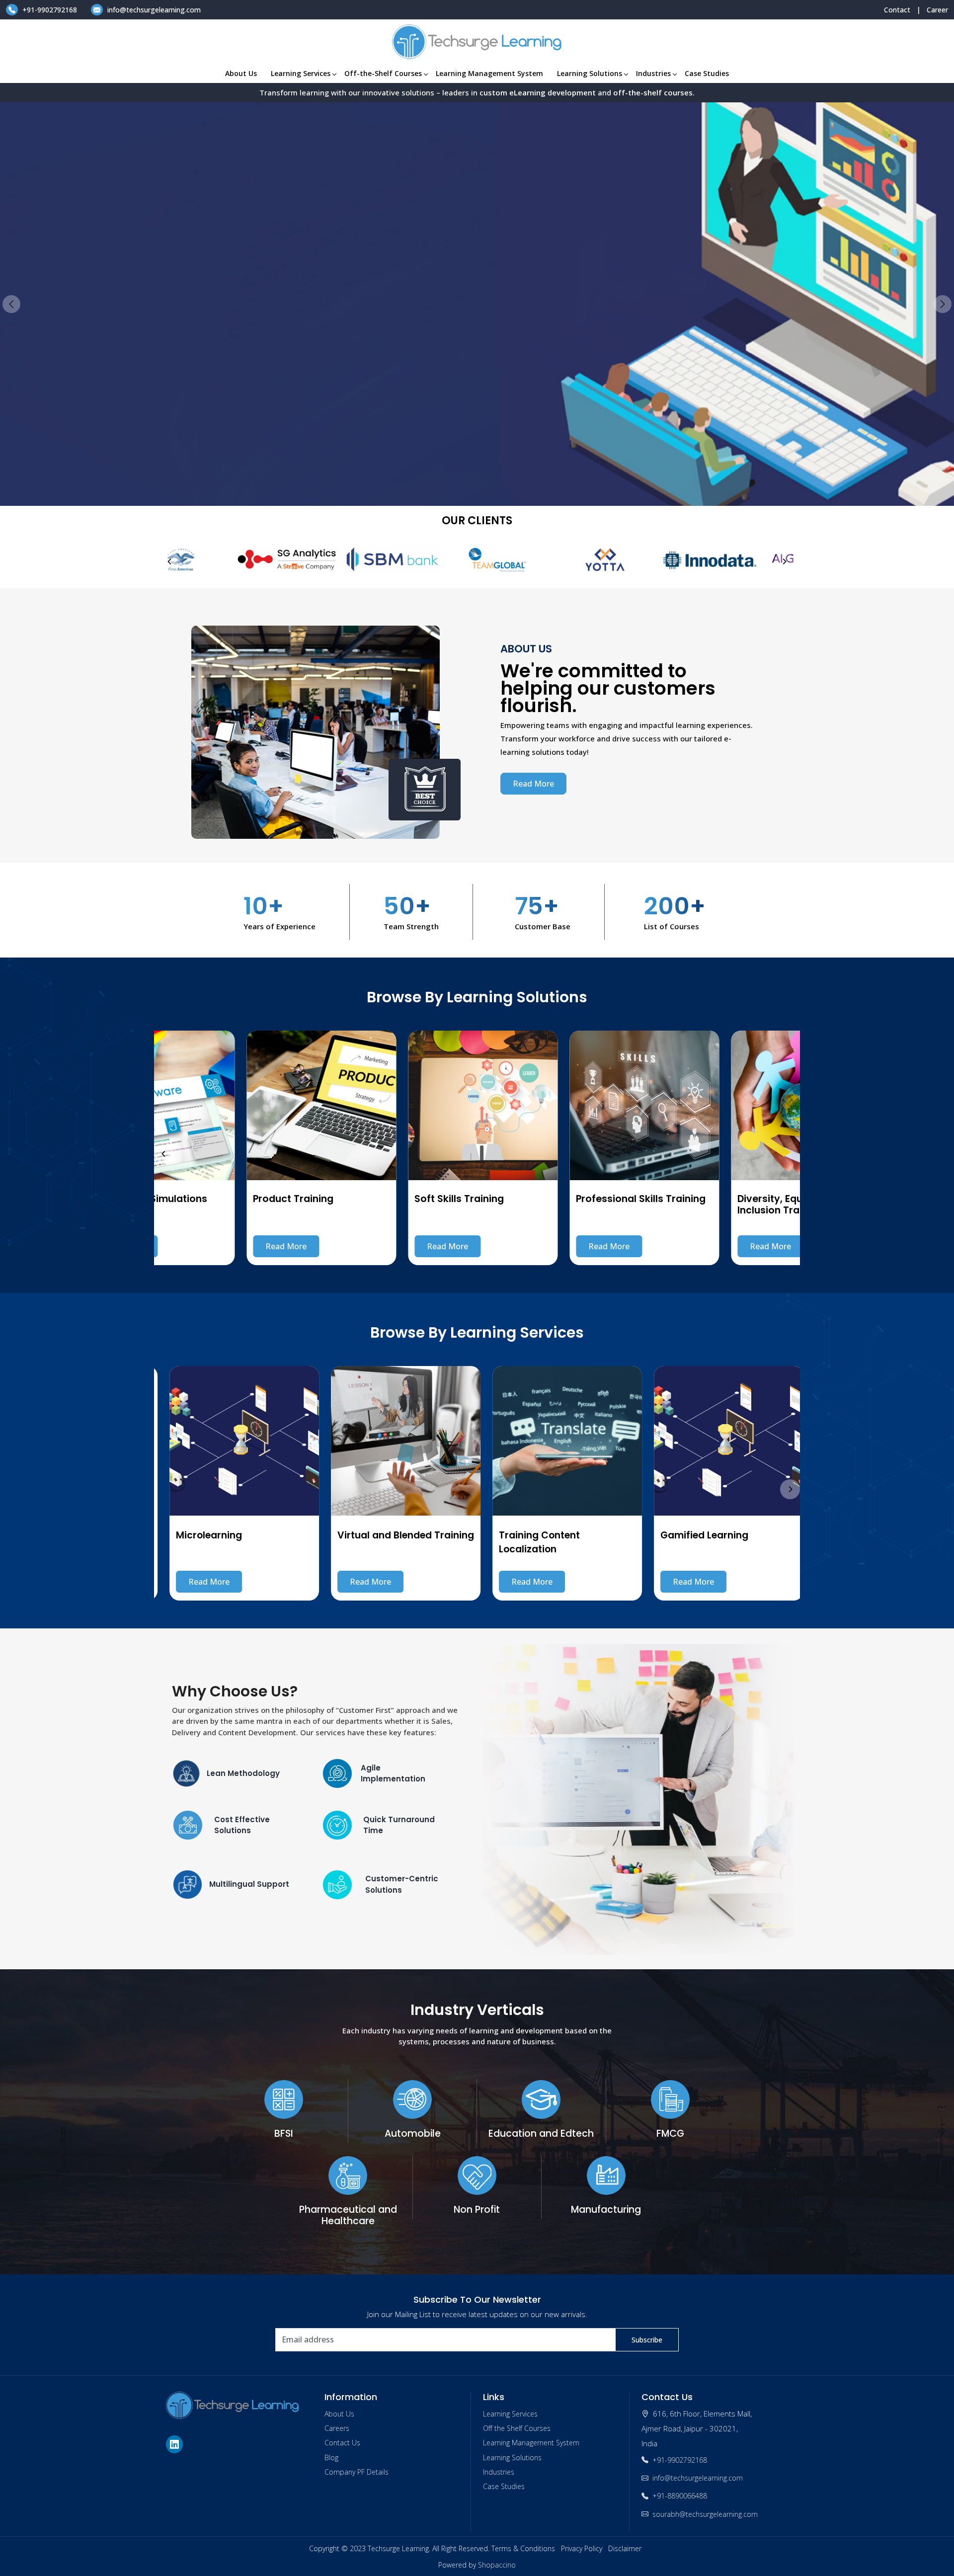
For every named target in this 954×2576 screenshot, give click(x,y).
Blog (331, 2457)
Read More (79, 372)
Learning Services (301, 73)
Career (937, 10)
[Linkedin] (176, 2444)
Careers (337, 2428)
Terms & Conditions (523, 2548)
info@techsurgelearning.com (153, 10)
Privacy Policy (582, 2548)
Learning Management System (489, 73)
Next (943, 304)
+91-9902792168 (50, 10)
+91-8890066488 (680, 2496)
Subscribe (647, 2340)
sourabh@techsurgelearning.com (705, 2514)
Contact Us (342, 2443)
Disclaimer (625, 2548)
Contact (897, 10)
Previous (11, 304)
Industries (653, 73)
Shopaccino (497, 2565)
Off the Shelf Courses (517, 2428)
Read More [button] (533, 784)
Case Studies (707, 73)
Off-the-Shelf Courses (383, 73)
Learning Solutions (590, 73)
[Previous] (170, 562)
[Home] (477, 42)
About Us (241, 73)
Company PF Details (357, 2472)
